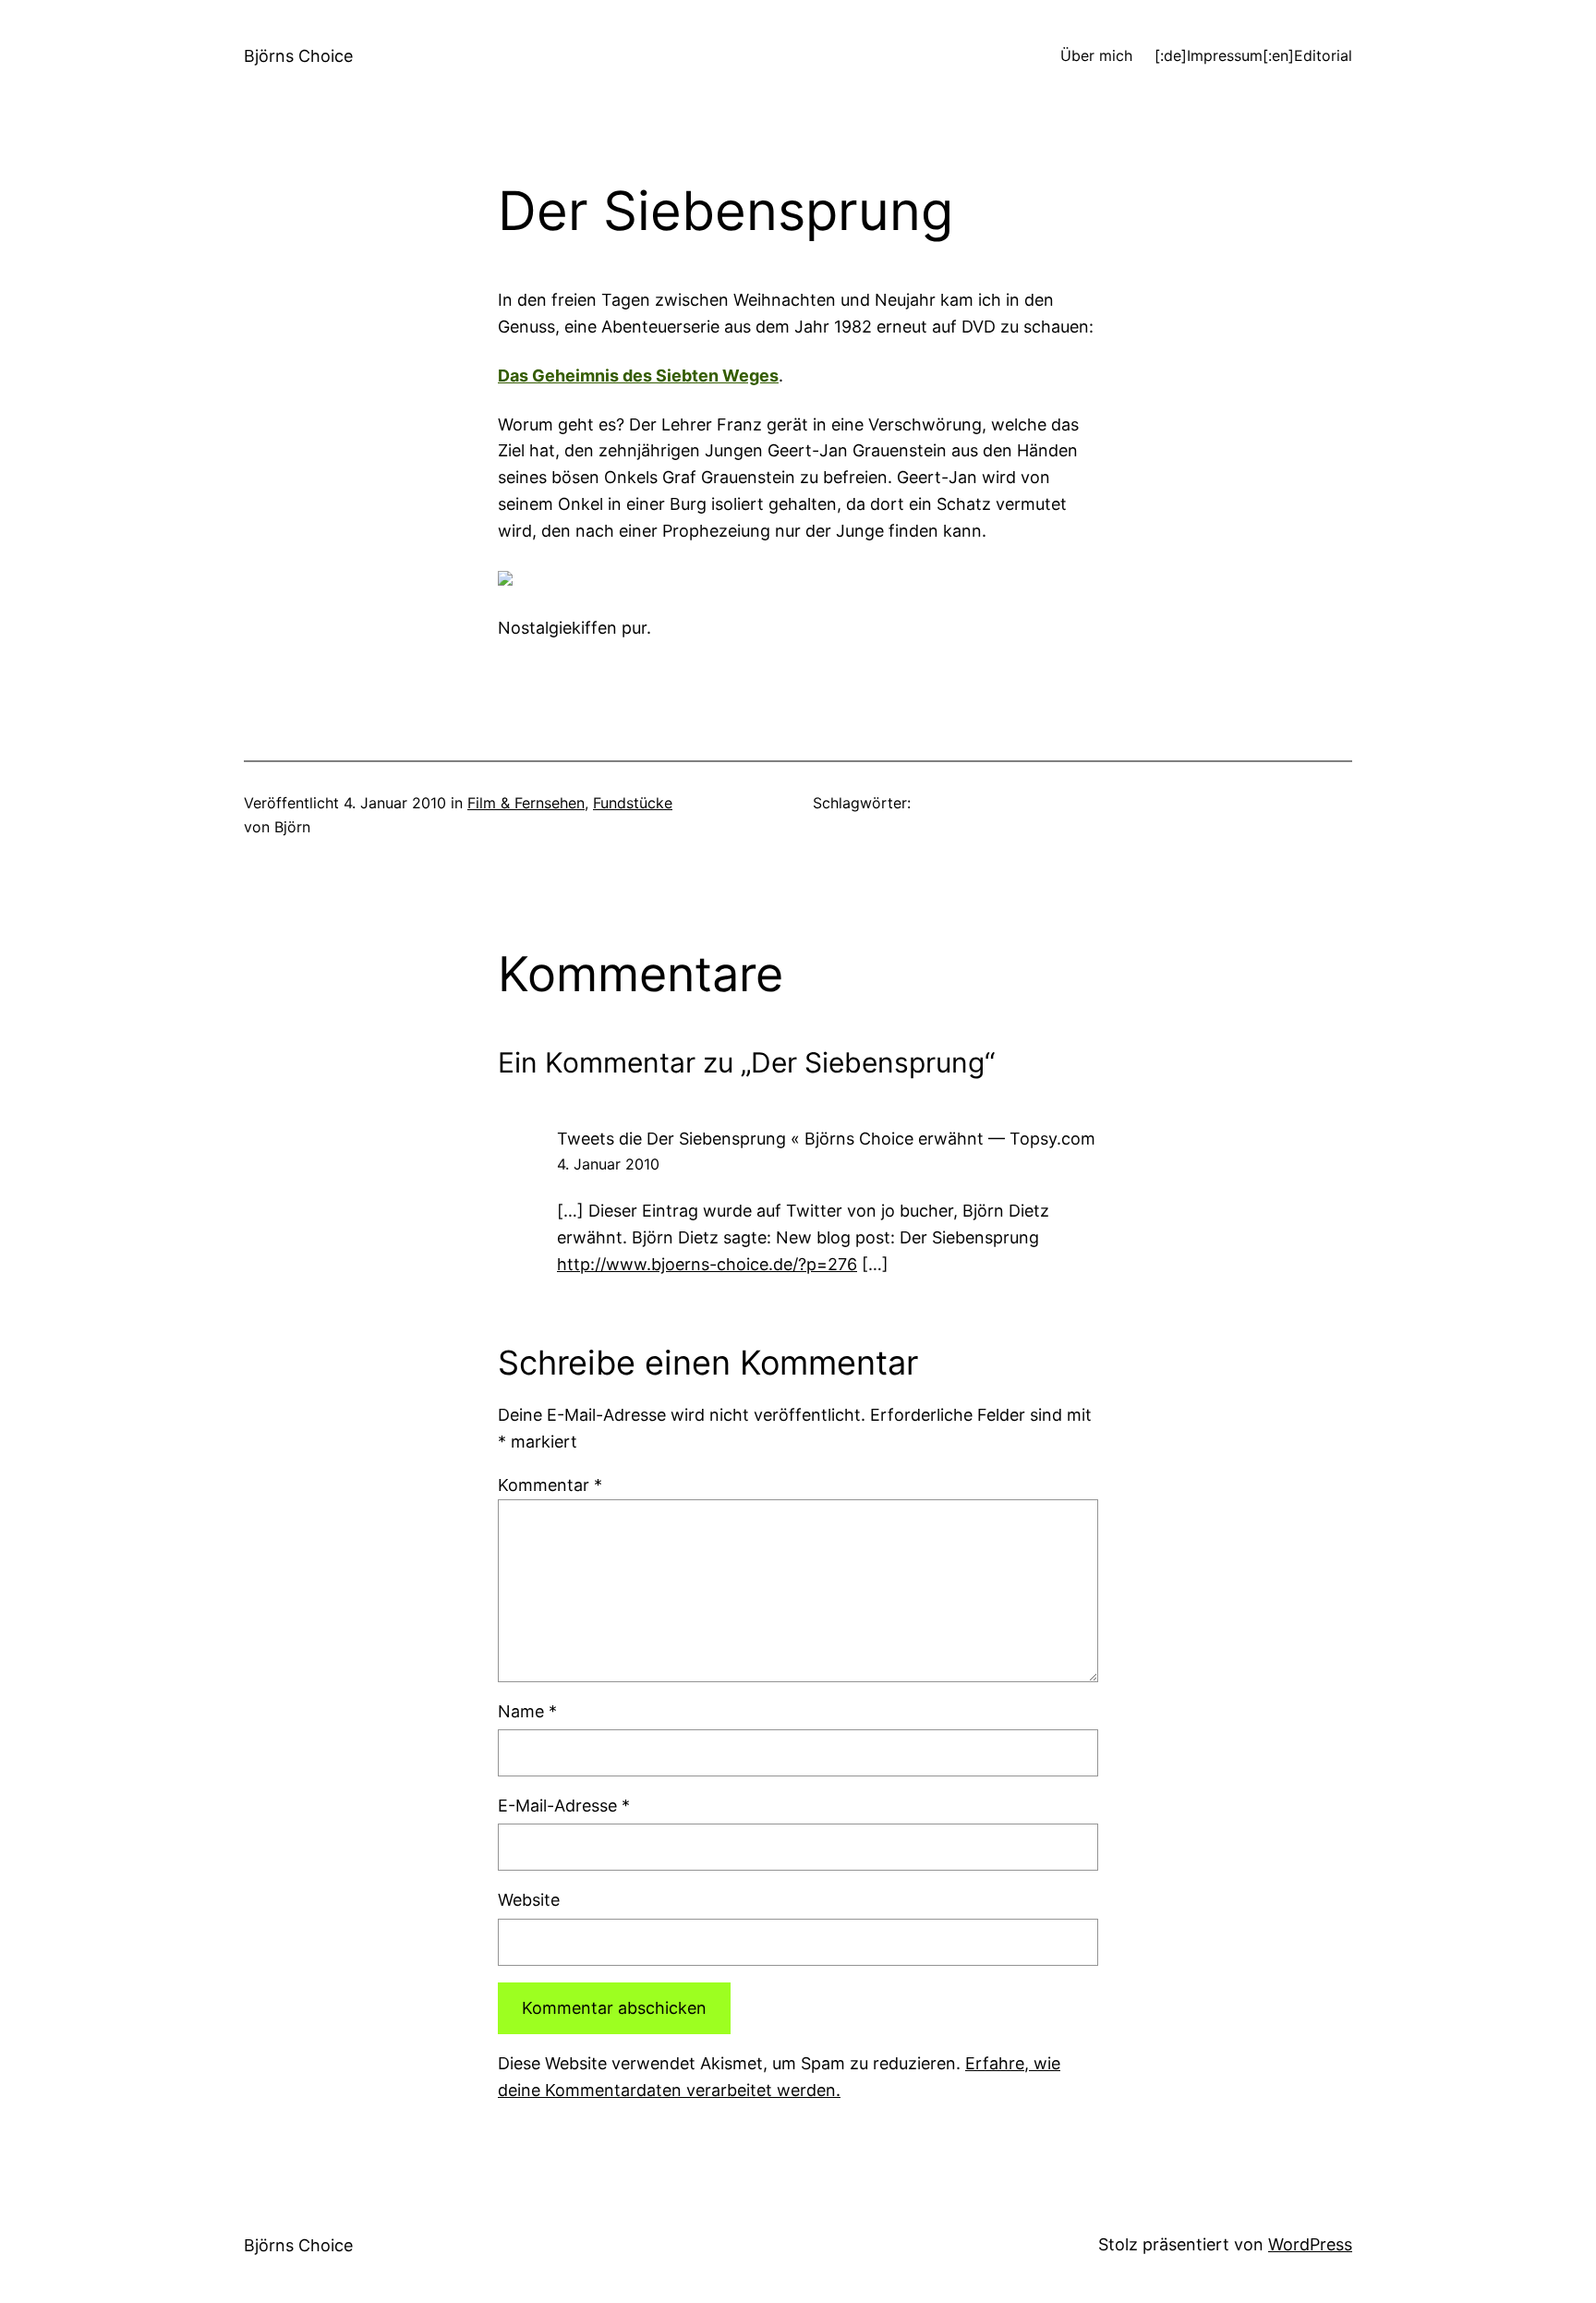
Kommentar (550, 1485)
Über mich (1096, 55)
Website (529, 1900)
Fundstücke (633, 803)
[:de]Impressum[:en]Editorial (1253, 55)
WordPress (1310, 2244)
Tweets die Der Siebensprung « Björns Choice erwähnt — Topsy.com (826, 1139)
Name (527, 1711)
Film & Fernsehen (526, 803)
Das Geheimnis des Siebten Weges (638, 376)
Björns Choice (298, 56)
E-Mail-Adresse (564, 1806)
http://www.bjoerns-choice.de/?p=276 (707, 1264)
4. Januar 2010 (608, 1164)
